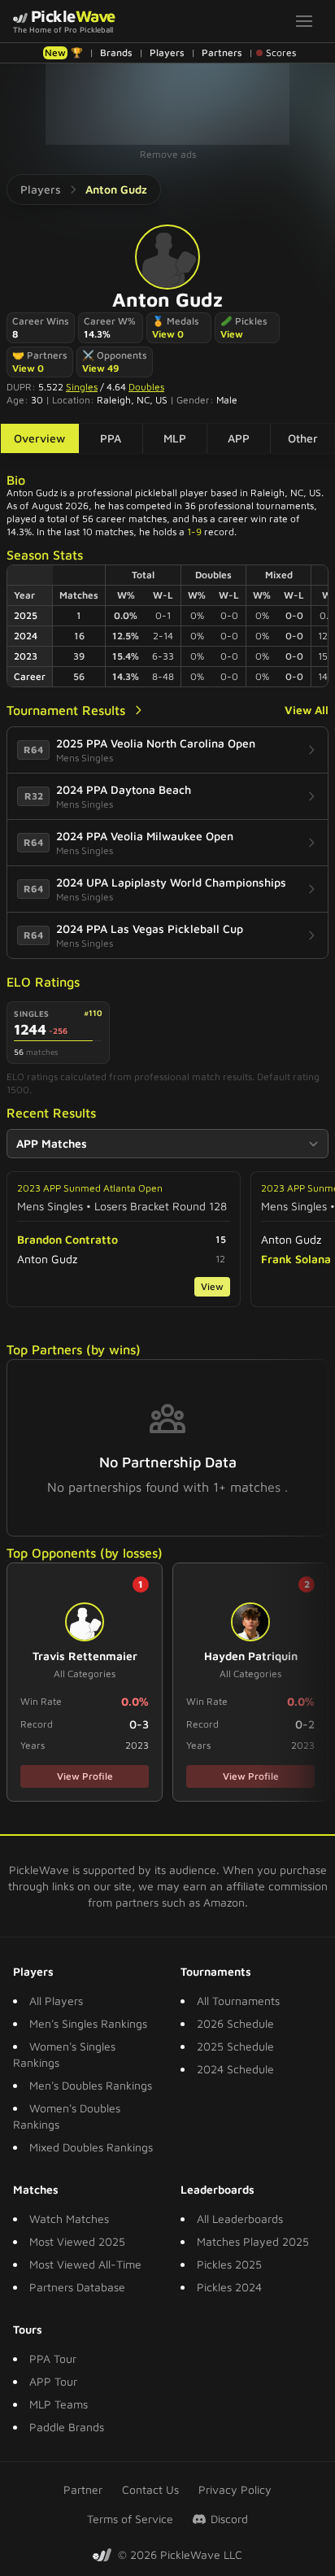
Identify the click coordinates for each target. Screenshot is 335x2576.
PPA (111, 438)
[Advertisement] (167, 104)
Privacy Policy (235, 2489)
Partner (83, 2489)
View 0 (168, 334)
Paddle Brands (67, 2427)
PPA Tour (53, 2358)
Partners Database (77, 2287)
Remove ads (168, 154)
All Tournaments (238, 2001)
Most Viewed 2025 (77, 2241)
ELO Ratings (43, 982)
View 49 (100, 368)
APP (239, 438)
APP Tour (53, 2381)
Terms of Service (130, 2519)
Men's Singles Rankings (88, 2023)
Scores (281, 52)
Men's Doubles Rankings (91, 2085)
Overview (39, 438)
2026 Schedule (235, 2023)
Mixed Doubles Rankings (91, 2147)
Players (167, 52)
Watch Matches (69, 2219)
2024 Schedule (235, 2069)
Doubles (146, 387)
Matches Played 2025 (253, 2241)
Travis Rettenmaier (85, 1656)
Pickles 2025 (229, 2264)
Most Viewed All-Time (85, 2264)
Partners (222, 52)
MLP (175, 438)
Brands (116, 52)
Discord (229, 2519)
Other (303, 438)
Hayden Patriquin (251, 1656)
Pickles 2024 (229, 2287)
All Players (56, 2001)
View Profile (85, 1776)
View (232, 334)
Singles (82, 387)
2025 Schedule (235, 2046)
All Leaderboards (240, 2219)
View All (307, 710)
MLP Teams (59, 2404)
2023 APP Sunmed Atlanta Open (90, 1188)
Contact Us (150, 2489)
